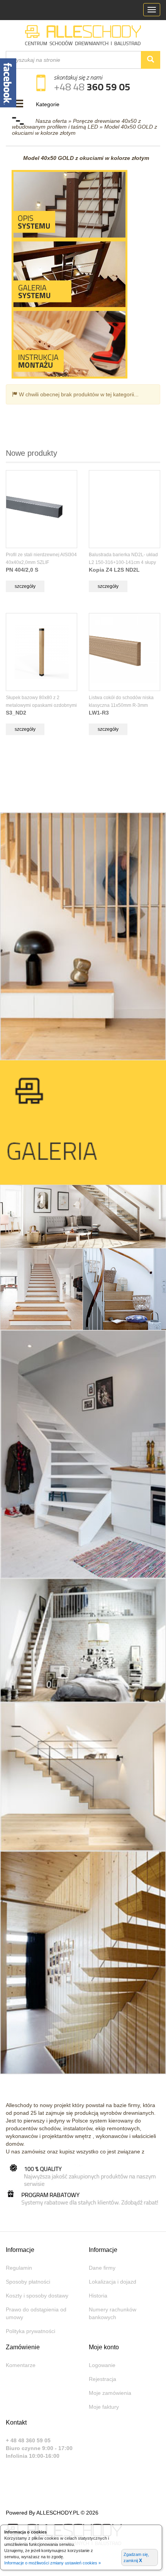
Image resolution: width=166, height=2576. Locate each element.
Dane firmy (102, 2268)
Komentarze (21, 2365)
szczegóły (25, 586)
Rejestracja (102, 2379)
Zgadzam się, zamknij (136, 2558)
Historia (98, 2296)
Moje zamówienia (110, 2393)
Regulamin (19, 2268)
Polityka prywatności (30, 2331)
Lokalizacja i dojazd (113, 2282)
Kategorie (48, 104)
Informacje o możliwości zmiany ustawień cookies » (53, 2563)
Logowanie (102, 2365)
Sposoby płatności (28, 2282)
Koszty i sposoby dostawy (37, 2296)
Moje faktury (104, 2407)
